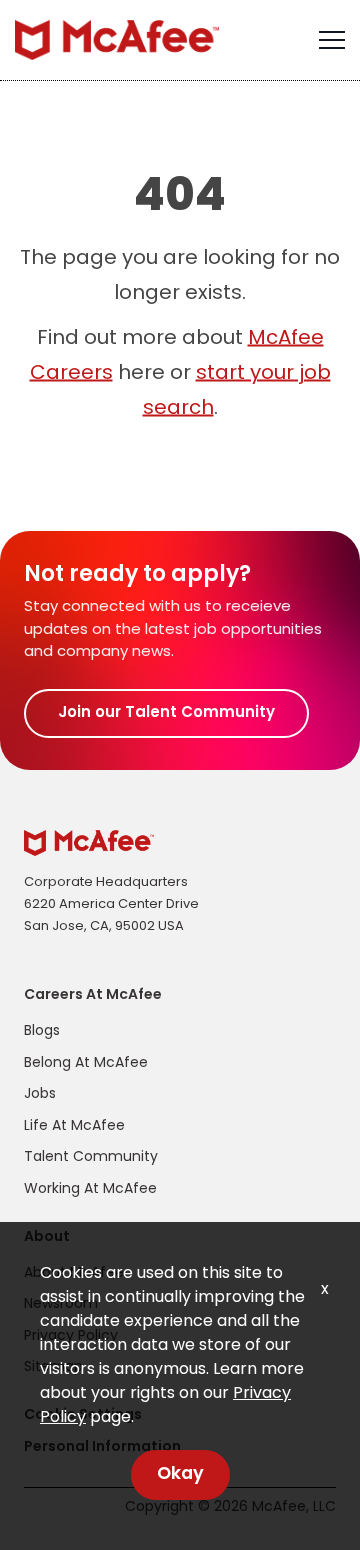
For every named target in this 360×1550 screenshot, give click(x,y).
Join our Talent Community (166, 713)
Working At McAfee (90, 1189)
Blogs (42, 1031)
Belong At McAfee (86, 1063)
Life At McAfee (74, 1126)
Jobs (40, 1094)
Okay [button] (180, 1474)
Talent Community (91, 1157)
